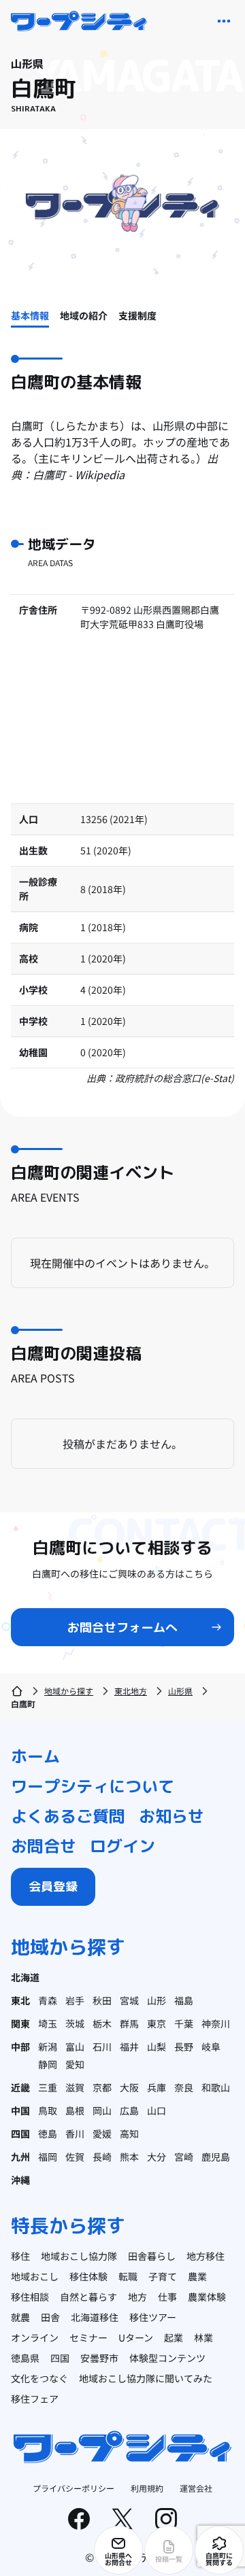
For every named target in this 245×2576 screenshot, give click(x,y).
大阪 (129, 2087)
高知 (129, 2134)
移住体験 (88, 2276)
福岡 (48, 2157)
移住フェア (35, 2399)
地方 (137, 2297)
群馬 (129, 2023)
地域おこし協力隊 (79, 2256)
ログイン (122, 1846)
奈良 (184, 2087)
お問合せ (44, 1846)
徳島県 (25, 2358)
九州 (20, 2157)
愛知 (75, 2064)
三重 (48, 2087)
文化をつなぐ (39, 2378)
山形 (157, 2000)
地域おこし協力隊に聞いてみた (146, 2378)
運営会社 (196, 2488)
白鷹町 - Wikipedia (79, 474)
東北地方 (131, 1691)
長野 (184, 2047)
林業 (203, 2337)
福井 (129, 2047)
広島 (129, 2110)
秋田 (102, 2000)
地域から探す (69, 1691)
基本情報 (30, 315)
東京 (157, 2023)
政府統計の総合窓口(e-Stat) (175, 1078)
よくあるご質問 (68, 1816)
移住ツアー (153, 2317)
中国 (20, 2110)
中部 (20, 2047)
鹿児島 (216, 2157)
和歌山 (216, 2087)
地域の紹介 (84, 315)
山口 (157, 2110)
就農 (20, 2317)
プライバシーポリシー (73, 2488)
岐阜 (211, 2047)
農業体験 (207, 2297)
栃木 (102, 2023)
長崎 (102, 2157)
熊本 (129, 2157)
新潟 (48, 2047)
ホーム (35, 1756)
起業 (174, 2337)
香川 (75, 2134)
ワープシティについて (93, 1786)
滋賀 (75, 2087)
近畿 (20, 2087)
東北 (20, 2000)
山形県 (180, 1691)
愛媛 (102, 2134)
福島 (184, 2000)
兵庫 (157, 2087)
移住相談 (30, 2297)
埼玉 (48, 2023)
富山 (75, 2047)
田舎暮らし (152, 2256)
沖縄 (20, 2180)
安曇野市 (99, 2358)
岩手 (75, 2000)
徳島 (48, 2134)
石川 (102, 2047)
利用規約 (147, 2488)
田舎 (50, 2317)
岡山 (102, 2110)
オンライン (35, 2337)
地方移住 (206, 2256)
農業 (197, 2276)
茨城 (75, 2023)
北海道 (25, 1977)
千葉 (184, 2023)
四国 (20, 2134)
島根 (75, 2110)
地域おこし (35, 2276)
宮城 (129, 2000)
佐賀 (75, 2157)
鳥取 (48, 2110)
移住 (20, 2256)
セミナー (88, 2337)
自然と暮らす (88, 2297)
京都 (102, 2087)
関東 (20, 2023)
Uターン (136, 2337)
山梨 (157, 2047)
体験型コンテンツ (167, 2358)
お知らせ (171, 1816)
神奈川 (216, 2023)
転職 (128, 2276)
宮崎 (184, 2157)
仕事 (167, 2297)
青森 (48, 2000)
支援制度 (137, 315)
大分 (157, 2157)
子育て (163, 2276)
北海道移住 (95, 2317)
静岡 (48, 2064)
